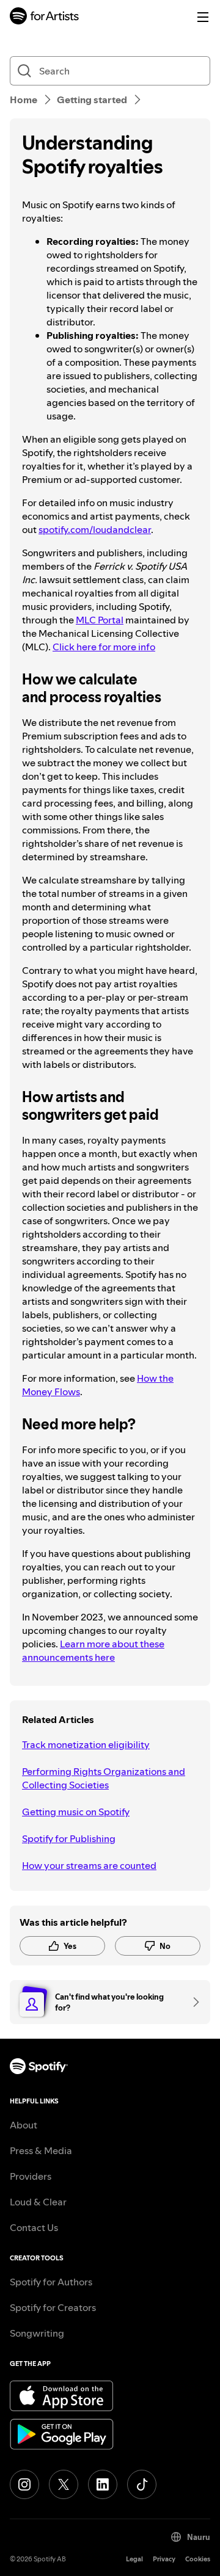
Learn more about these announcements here (93, 1650)
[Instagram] (24, 2484)
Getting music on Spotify (76, 1812)
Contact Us (34, 2227)
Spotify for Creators (53, 2307)
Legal (134, 2559)
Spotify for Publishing (69, 1838)
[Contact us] (192, 2002)
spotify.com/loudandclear (95, 529)
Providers (31, 2176)
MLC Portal (100, 620)
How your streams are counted (89, 1865)
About (24, 2125)
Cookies (198, 2559)
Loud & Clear (38, 2202)
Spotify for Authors (51, 2282)
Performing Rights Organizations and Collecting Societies (104, 1778)
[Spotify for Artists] (45, 17)
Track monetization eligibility (86, 1744)
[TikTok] (142, 2484)
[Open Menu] (203, 17)
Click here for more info (104, 647)
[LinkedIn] (103, 2484)
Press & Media (41, 2150)
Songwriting (37, 2333)
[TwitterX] (64, 2484)
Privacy (164, 2559)
